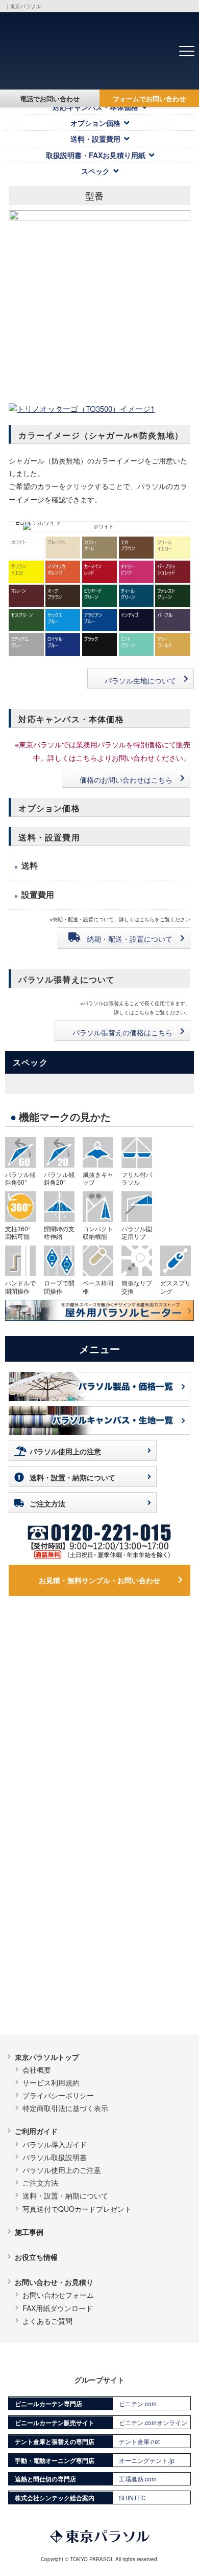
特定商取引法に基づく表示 (65, 2108)
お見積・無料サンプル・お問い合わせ (99, 1580)
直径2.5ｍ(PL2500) (57, 1792)
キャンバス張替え (51, 2003)
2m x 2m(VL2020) (55, 1740)
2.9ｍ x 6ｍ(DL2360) (59, 1842)
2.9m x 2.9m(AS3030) (150, 1708)
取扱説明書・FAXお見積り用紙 (96, 155)
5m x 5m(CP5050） (58, 1727)
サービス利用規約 (51, 2082)
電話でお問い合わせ (50, 98)
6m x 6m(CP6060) (56, 1715)
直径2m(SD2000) (54, 1805)
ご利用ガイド (36, 2131)
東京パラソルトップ (47, 2057)
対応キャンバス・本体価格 (95, 107)
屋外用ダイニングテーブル (150, 1901)
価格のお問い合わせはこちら (126, 780)
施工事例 (29, 2232)
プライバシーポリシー (58, 2095)
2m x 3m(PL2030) (55, 1753)
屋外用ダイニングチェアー (150, 1875)
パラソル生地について (140, 680)
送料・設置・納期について (72, 1477)
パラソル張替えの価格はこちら (122, 1032)
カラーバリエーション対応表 (69, 1990)
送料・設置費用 (95, 139)
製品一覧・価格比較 (47, 1658)
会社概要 (37, 2070)
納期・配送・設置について (130, 939)
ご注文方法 (47, 1503)
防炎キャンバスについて (62, 1977)
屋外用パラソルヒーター (146, 1849)
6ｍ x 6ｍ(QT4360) (57, 1702)
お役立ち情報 (36, 2257)
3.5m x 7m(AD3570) (59, 1855)
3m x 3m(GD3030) (148, 1727)
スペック (95, 171)
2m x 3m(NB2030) (147, 1753)
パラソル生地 (36, 1930)
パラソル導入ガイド (55, 2144)
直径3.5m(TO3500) (149, 1740)
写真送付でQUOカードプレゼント (77, 2209)
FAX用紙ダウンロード (58, 2308)
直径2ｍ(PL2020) (54, 1766)
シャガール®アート (54, 1964)
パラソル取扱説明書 (55, 2157)
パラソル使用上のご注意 (62, 2170)
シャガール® (43, 1951)
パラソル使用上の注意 (65, 1451)
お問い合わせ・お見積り (54, 2282)
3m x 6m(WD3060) (57, 1869)
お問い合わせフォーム (58, 2295)
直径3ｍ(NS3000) (54, 1779)
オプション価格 (95, 123)
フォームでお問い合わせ (149, 98)
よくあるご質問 (47, 2321)
